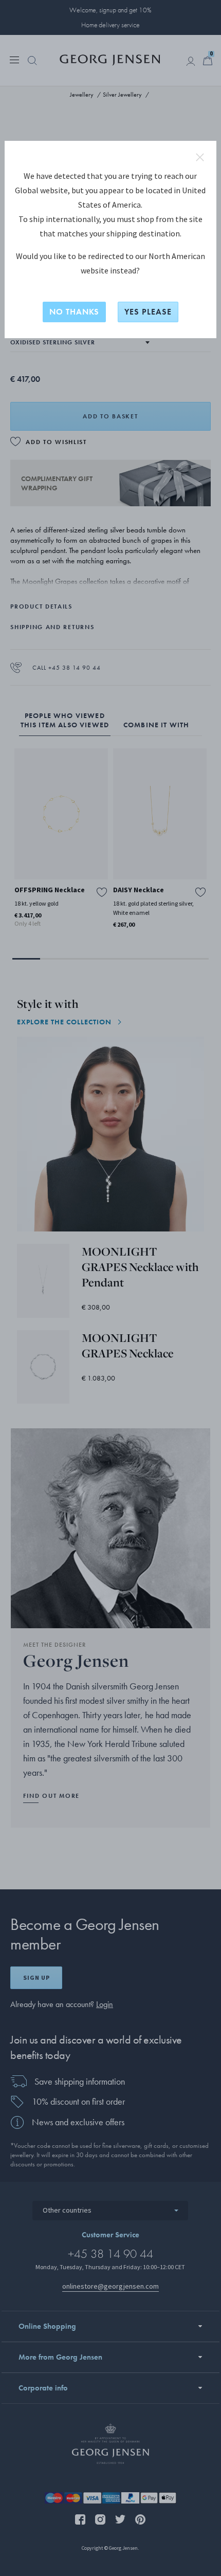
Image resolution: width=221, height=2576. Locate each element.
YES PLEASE (148, 312)
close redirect (200, 157)
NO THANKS (74, 312)
